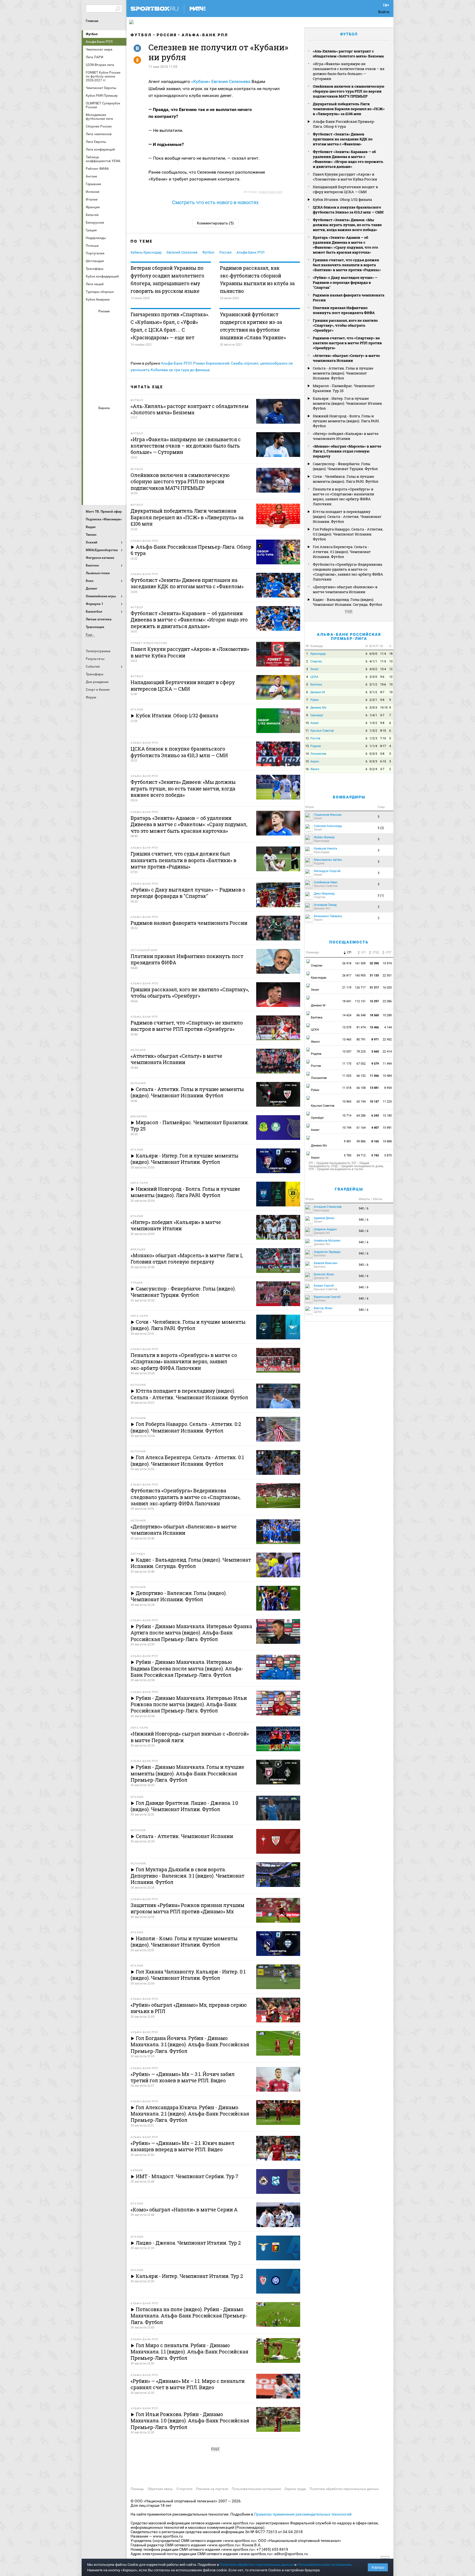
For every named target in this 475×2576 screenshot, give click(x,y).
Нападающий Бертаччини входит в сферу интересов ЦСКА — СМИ (345, 189)
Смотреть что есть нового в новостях (215, 202)
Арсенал (92, 417)
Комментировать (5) (215, 223)
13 (391, 661)
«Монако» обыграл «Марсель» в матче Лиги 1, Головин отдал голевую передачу (347, 451)
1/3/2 (373, 723)
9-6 (382, 677)
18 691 (347, 1001)
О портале (184, 2489)
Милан (92, 462)
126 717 (360, 988)
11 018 (347, 1088)
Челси (118, 477)
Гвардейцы (349, 1189)
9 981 (348, 1141)
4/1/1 (373, 661)
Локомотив (118, 350)
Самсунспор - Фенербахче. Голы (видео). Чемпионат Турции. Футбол (345, 466)
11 (307, 731)
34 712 (361, 1155)
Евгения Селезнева (231, 81)
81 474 (361, 1027)
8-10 (383, 731)
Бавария (118, 417)
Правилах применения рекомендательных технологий (303, 2514)
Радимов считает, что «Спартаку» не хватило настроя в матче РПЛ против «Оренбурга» (347, 343)
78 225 (361, 1052)
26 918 (347, 963)
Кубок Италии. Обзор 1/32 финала (342, 199)
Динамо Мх (92, 335)
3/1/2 (373, 685)
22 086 (388, 1001)
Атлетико (105, 417)
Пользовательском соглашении (324, 2565)
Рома (105, 477)
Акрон (92, 321)
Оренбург (92, 365)
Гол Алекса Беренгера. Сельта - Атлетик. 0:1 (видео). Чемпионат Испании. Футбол (342, 552)
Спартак (105, 380)
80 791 (361, 1039)
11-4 (383, 654)
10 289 (388, 1015)
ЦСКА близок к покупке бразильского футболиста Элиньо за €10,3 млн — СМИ (348, 210)
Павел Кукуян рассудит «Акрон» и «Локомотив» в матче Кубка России (345, 177)
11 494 (388, 1064)
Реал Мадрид (92, 477)
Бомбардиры (349, 797)
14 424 (347, 1015)
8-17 (383, 746)
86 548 (361, 1015)
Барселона (92, 432)
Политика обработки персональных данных (344, 2489)
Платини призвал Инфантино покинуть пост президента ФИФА (344, 310)
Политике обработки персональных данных (257, 2565)
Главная (92, 21)
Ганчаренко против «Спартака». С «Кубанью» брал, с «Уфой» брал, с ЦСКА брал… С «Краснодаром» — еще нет (170, 326)
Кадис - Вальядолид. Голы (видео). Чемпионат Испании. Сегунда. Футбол (347, 602)
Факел (118, 380)
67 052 (361, 1064)
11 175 (347, 1064)
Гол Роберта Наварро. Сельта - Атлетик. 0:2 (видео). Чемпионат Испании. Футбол (348, 534)
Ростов (105, 365)
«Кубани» (201, 81)
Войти (384, 12)
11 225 (388, 1102)
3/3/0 (373, 677)
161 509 (360, 963)
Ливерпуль (92, 447)
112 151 (360, 1001)
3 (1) (381, 896)
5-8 (382, 754)
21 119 (347, 988)
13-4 (383, 669)
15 (307, 761)
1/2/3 (373, 738)
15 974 (388, 963)
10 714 (347, 1116)
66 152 (361, 1076)
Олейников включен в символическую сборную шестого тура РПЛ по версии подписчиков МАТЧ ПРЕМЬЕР (349, 91)
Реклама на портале (212, 2489)
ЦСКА (105, 395)
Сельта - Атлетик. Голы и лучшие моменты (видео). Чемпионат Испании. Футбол (343, 373)
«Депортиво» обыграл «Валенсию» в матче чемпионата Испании (345, 589)
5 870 (388, 1155)
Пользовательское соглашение (256, 2489)
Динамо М (105, 335)
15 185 (388, 1116)
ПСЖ (118, 462)
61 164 (361, 1128)
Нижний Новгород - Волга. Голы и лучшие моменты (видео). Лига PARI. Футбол (346, 421)
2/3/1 (373, 700)
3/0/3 (373, 708)
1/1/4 (373, 746)
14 (307, 754)
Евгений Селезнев (182, 252)
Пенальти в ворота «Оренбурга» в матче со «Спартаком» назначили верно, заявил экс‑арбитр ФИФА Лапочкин (343, 496)
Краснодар (92, 350)
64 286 (361, 1116)
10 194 (347, 1128)
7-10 (383, 738)
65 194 (361, 1102)
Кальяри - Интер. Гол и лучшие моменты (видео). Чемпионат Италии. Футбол (348, 403)
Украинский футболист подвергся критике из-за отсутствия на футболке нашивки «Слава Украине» (253, 326)
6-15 (383, 761)
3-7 (382, 769)
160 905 (360, 975)
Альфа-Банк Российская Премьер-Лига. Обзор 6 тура (344, 124)
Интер (118, 432)
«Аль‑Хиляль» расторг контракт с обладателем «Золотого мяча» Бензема (348, 54)
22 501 (388, 975)
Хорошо (378, 2567)
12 (391, 669)
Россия (167, 35)
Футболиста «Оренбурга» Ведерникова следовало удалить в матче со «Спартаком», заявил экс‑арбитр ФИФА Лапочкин (348, 572)
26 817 (347, 975)
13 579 (347, 1027)
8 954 (388, 1088)
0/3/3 (373, 754)
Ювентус (105, 492)
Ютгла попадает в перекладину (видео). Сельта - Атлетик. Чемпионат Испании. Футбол (347, 517)
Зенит (118, 335)
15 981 (388, 1128)
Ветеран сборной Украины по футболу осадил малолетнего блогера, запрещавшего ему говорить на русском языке (167, 279)
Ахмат (105, 321)
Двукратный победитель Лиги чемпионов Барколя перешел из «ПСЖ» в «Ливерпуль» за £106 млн (349, 109)
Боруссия (105, 432)
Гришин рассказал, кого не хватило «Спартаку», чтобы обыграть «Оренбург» (345, 325)
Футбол (92, 34)
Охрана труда (295, 2489)
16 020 (388, 988)
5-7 (382, 715)
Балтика (118, 321)
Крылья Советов (105, 350)
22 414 (388, 1052)
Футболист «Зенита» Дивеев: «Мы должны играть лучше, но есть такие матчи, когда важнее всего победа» (347, 225)
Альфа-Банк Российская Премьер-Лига (349, 636)
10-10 (384, 708)
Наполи (105, 462)
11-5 (383, 661)
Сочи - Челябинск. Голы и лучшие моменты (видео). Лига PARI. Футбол (346, 479)
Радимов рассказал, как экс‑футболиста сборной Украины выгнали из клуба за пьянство (257, 279)
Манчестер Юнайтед (118, 447)
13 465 (347, 1039)
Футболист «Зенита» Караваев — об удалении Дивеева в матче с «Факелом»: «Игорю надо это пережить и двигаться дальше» (348, 159)
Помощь (137, 2489)
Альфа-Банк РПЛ (205, 35)
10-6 (383, 685)
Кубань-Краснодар (146, 252)
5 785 (348, 1155)
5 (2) (381, 828)
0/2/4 (373, 769)
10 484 (388, 1076)
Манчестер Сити (105, 447)
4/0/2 (373, 669)
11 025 (347, 1076)
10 (391, 685)
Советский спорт (270, 192)
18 (391, 654)
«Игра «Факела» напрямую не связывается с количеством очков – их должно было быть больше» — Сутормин (349, 71)
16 (307, 769)
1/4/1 (373, 715)
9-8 (382, 700)
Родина (316, 746)
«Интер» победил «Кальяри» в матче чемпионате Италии (346, 436)
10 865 (347, 1102)
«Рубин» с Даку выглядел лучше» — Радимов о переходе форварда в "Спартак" (345, 282)
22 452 (388, 1039)
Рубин (92, 380)
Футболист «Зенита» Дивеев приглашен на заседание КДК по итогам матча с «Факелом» (343, 139)
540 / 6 (364, 1208)
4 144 (388, 1027)
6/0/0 (373, 654)
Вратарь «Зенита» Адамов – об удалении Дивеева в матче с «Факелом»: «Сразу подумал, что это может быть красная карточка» (345, 245)
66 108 (361, 1088)
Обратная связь (160, 2489)
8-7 (382, 692)
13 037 (347, 1052)
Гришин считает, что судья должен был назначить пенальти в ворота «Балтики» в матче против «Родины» (347, 265)
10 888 (388, 1141)
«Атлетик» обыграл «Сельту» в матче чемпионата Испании (346, 358)
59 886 (361, 1141)
